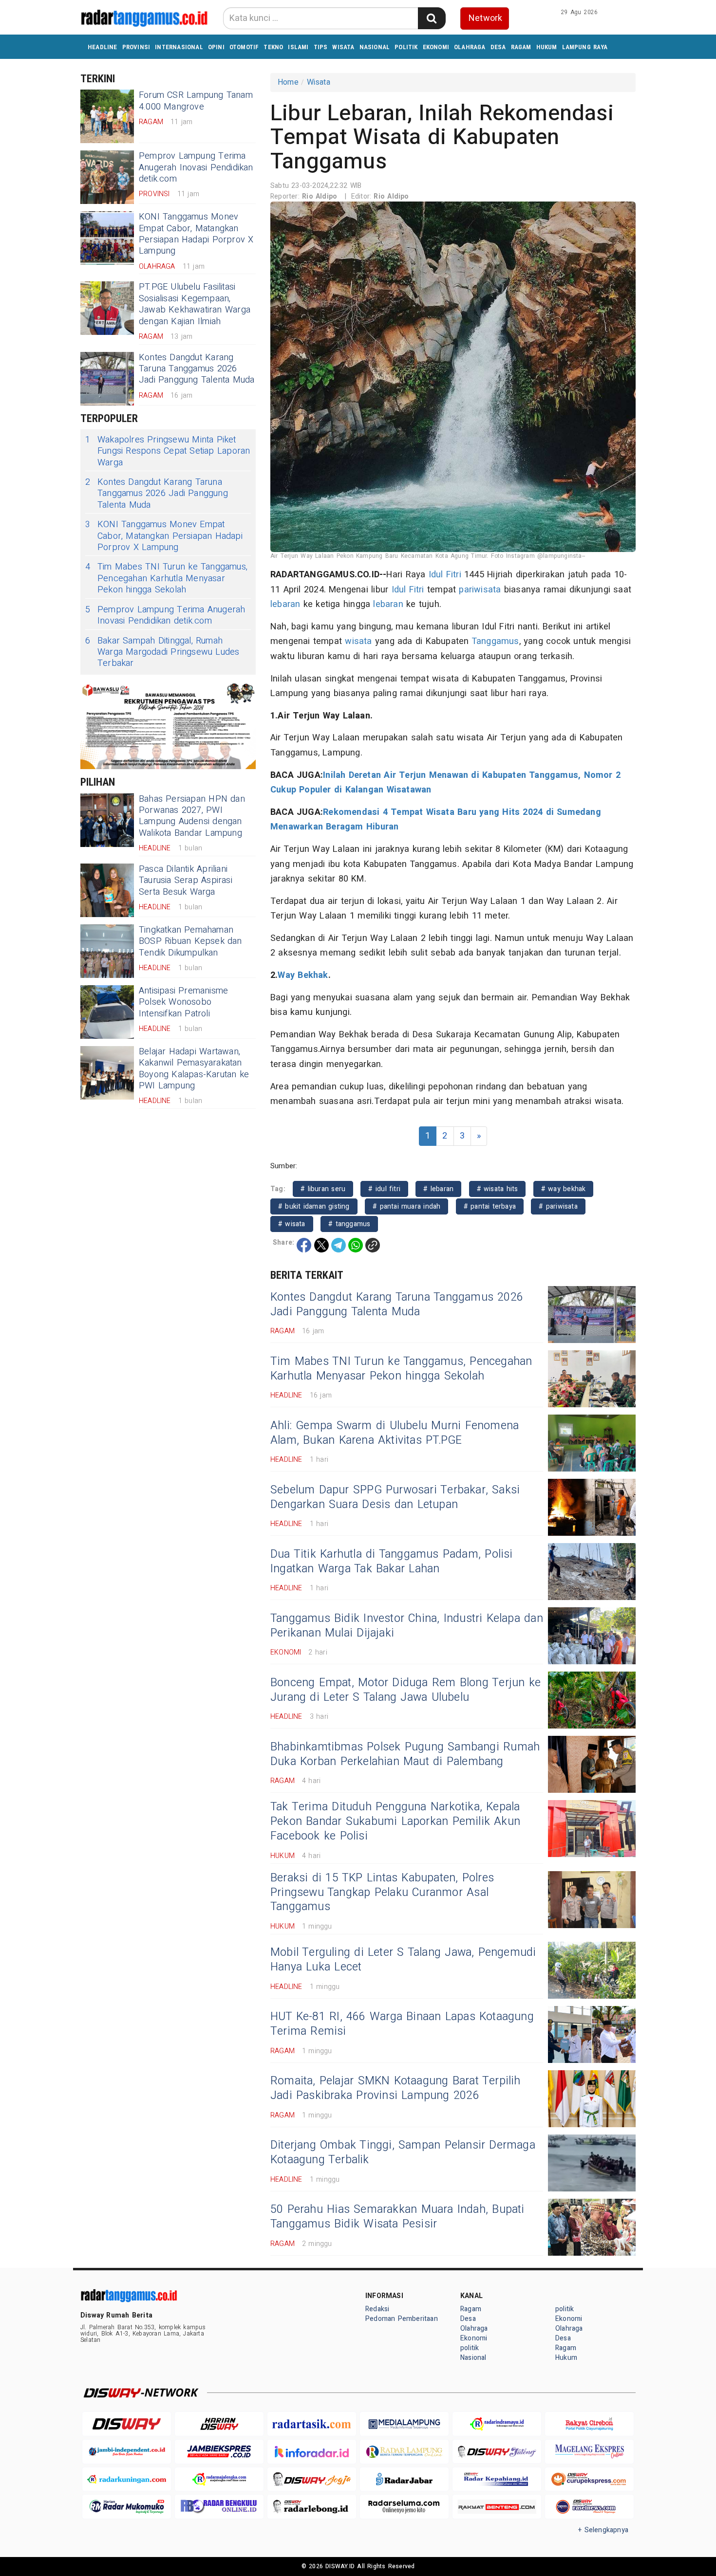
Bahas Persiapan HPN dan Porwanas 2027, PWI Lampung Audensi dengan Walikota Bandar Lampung (192, 816)
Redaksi (377, 2309)
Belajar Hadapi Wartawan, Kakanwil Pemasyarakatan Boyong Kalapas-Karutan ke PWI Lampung (194, 1069)
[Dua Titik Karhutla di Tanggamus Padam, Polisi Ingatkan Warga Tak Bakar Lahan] (592, 1572)
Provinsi (136, 47)
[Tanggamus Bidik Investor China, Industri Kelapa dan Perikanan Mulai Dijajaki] (592, 1636)
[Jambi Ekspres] (219, 2452)
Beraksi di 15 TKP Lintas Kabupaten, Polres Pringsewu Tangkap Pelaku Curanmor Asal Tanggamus (382, 1893)
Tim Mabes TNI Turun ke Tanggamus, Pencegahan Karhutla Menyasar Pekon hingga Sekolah (166, 578)
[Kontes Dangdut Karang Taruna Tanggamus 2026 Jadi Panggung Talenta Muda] (107, 379)
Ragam (521, 47)
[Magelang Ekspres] (589, 2452)
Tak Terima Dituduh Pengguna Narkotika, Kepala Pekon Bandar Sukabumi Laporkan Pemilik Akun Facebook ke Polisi (395, 1822)
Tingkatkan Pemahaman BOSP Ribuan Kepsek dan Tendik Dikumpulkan (190, 941)
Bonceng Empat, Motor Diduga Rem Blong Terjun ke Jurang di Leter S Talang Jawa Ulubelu (405, 1690)
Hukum (547, 47)
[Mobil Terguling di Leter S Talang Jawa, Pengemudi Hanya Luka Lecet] (592, 1970)
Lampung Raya (585, 47)
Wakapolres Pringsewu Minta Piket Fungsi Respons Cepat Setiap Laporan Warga (168, 451)
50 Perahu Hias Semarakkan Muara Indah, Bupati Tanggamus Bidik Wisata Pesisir (397, 2217)
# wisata (292, 1224)
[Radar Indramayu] (497, 2424)
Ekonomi (436, 47)
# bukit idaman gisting (314, 1206)
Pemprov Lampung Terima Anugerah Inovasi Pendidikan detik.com (196, 167)
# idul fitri (384, 1189)
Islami (298, 47)
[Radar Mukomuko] (127, 2507)
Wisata (343, 47)
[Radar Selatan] (589, 2507)
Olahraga (470, 47)
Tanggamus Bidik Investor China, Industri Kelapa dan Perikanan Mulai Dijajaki (407, 1626)
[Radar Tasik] (312, 2424)
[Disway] (127, 2424)
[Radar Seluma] (404, 2507)
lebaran (285, 604)
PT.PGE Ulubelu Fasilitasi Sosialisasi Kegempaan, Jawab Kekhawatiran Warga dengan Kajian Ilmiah (195, 304)
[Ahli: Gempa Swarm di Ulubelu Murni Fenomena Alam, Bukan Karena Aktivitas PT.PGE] (592, 1443)
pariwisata (480, 590)
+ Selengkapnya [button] (603, 2530)
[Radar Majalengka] (219, 2479)
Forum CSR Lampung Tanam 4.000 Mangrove (196, 101)
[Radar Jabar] (404, 2479)
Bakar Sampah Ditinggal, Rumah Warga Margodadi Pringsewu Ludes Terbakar (162, 652)
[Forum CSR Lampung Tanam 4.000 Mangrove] (107, 116)
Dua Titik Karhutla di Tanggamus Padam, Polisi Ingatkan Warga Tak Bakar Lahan (392, 1562)
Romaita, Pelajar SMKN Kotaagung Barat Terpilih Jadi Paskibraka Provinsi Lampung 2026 (396, 2088)
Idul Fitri (445, 575)
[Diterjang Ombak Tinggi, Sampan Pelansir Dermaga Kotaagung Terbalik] (592, 2163)
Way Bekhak (303, 975)
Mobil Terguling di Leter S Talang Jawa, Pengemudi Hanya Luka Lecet (403, 1960)
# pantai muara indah (406, 1206)
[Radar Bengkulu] (219, 2507)
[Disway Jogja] (312, 2479)
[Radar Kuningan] (127, 2479)
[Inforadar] (312, 2452)
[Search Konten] (432, 18)
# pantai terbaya (490, 1206)
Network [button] (485, 18)
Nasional (375, 47)
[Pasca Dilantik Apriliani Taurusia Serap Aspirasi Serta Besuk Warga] (107, 890)
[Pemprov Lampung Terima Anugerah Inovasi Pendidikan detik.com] (107, 177)
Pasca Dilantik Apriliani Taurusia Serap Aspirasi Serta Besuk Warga (186, 881)
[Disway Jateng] (497, 2452)
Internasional (179, 47)
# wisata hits (498, 1189)
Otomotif (244, 47)
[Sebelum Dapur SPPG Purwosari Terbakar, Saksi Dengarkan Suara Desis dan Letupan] (592, 1507)
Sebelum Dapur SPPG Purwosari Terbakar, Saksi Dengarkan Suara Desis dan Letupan (395, 1497)
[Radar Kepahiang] (497, 2479)
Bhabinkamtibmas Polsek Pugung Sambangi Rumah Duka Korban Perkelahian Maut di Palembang (405, 1754)
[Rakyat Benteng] (497, 2507)
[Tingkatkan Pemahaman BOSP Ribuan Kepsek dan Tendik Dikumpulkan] (107, 951)
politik (406, 47)
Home (288, 82)
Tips (321, 47)
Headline (103, 47)
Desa (498, 47)
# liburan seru (323, 1189)
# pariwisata (558, 1206)
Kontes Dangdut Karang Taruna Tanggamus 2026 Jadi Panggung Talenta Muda (197, 369)
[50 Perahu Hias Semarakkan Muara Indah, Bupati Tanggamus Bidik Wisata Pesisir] (592, 2227)
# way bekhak (564, 1189)
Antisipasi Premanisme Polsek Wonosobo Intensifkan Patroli (183, 1002)
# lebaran (438, 1189)
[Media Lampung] (404, 2424)
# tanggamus (349, 1224)
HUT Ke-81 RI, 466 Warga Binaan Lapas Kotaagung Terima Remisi (402, 2024)
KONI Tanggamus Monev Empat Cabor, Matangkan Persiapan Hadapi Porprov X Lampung (196, 234)
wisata (358, 641)
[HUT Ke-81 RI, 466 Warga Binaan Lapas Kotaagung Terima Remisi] (592, 2034)
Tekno (273, 47)
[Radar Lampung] (404, 2452)
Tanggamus (495, 641)
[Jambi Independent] (127, 2452)
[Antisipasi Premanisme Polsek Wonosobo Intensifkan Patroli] (107, 1012)
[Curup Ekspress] (589, 2479)
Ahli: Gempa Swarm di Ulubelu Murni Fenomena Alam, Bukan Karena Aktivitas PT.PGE (395, 1433)
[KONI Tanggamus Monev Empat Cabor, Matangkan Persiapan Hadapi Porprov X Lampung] (107, 238)
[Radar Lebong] (312, 2507)
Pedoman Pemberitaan (402, 2319)
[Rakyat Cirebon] (589, 2424)
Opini (216, 47)
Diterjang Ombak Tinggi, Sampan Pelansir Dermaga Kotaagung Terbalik (403, 2153)
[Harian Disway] (219, 2424)
